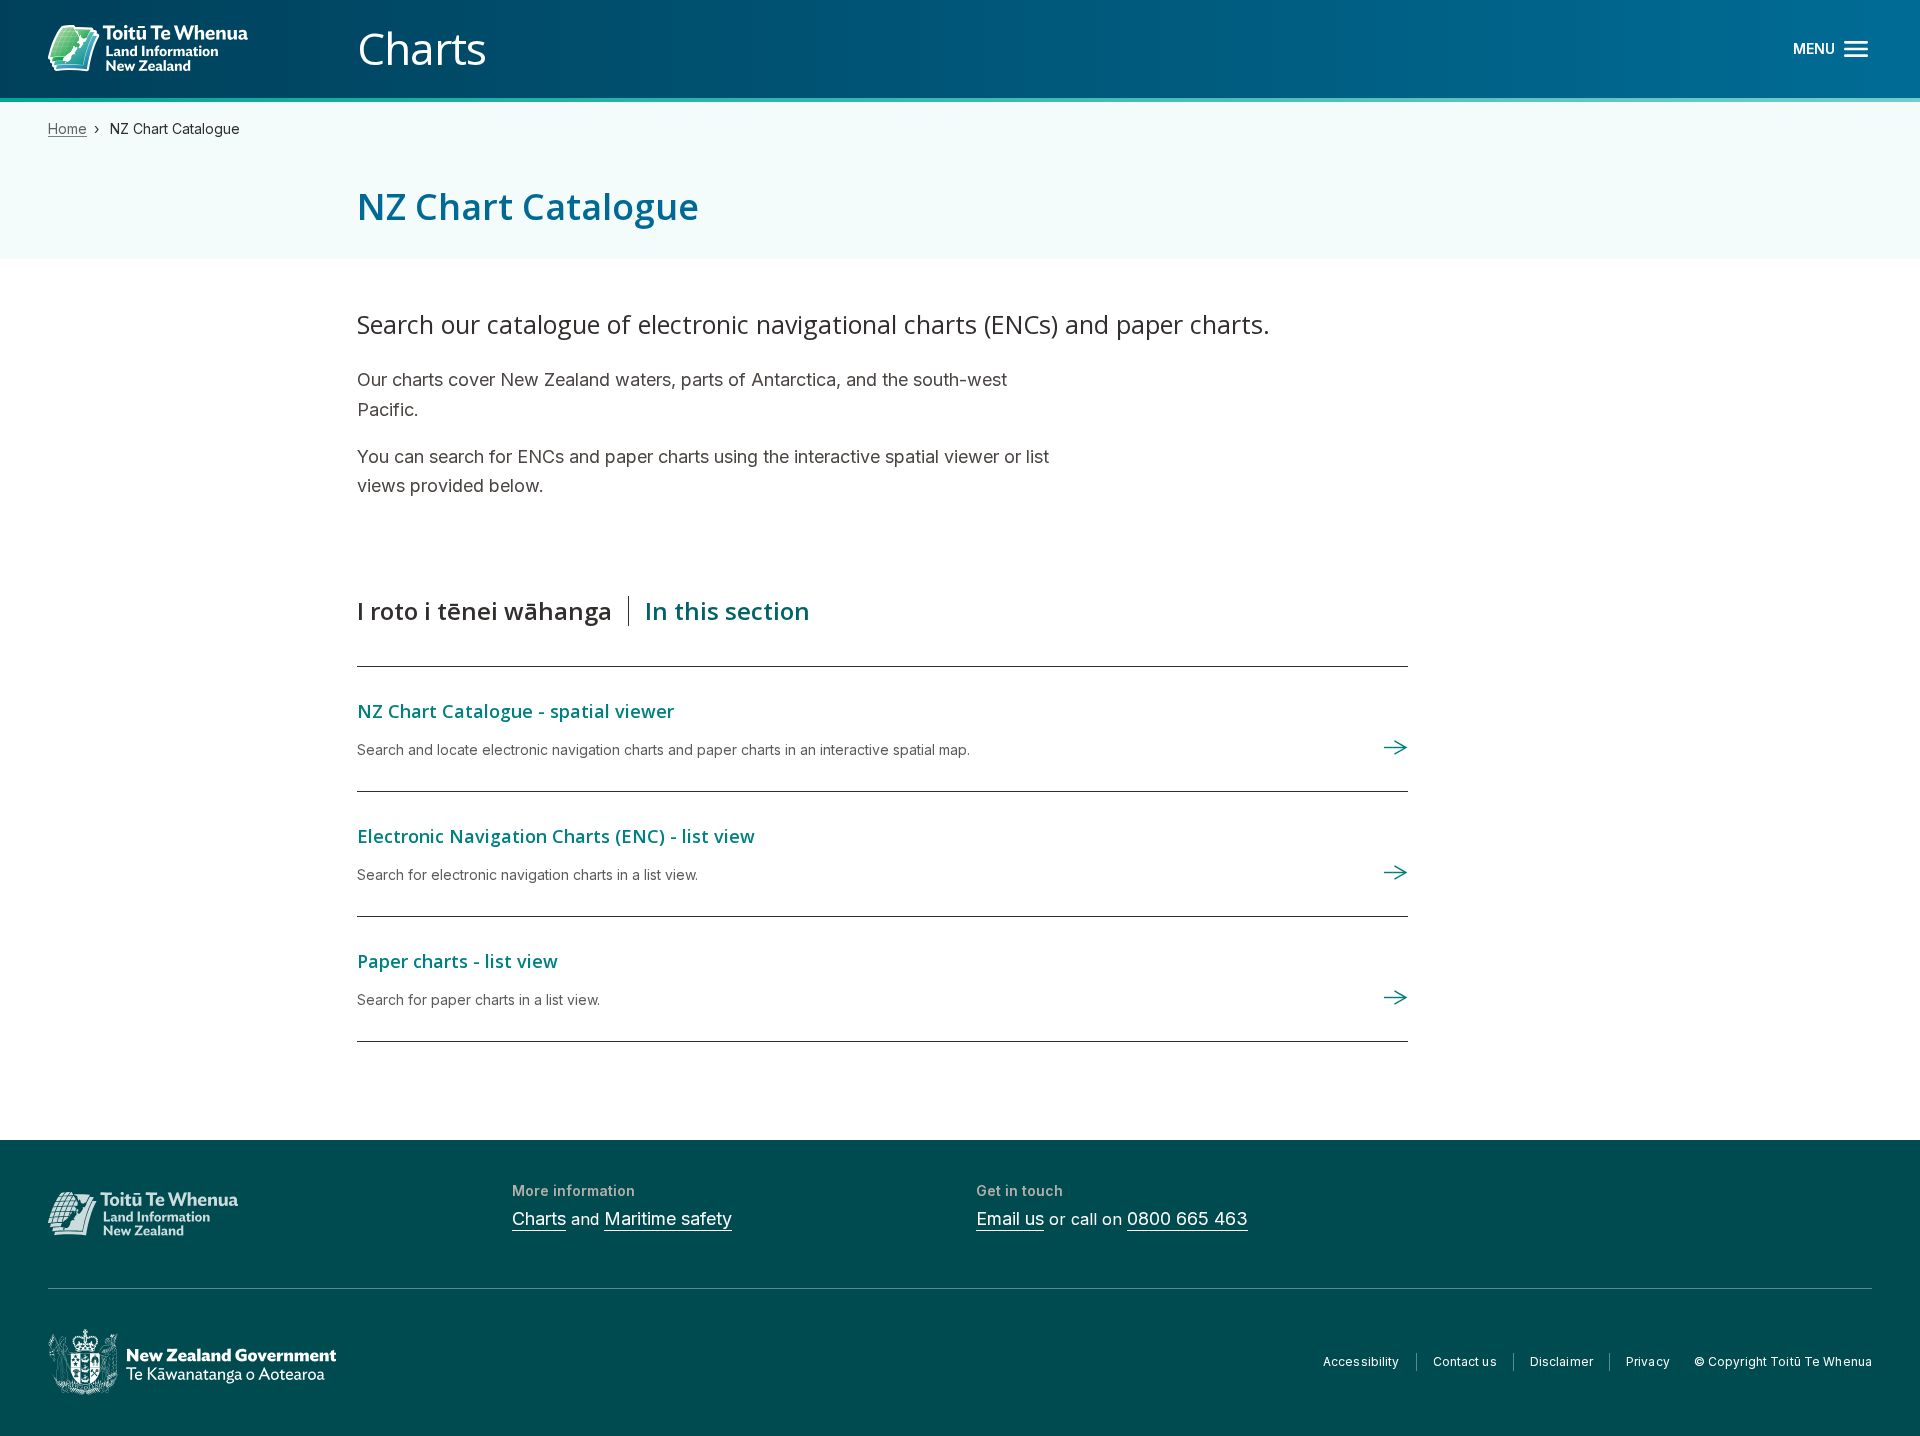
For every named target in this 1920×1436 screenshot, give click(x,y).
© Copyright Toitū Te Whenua (1783, 1361)
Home (67, 128)
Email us (1010, 1218)
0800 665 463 (1187, 1218)
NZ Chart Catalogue (175, 128)
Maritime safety (668, 1218)
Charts (539, 1218)
